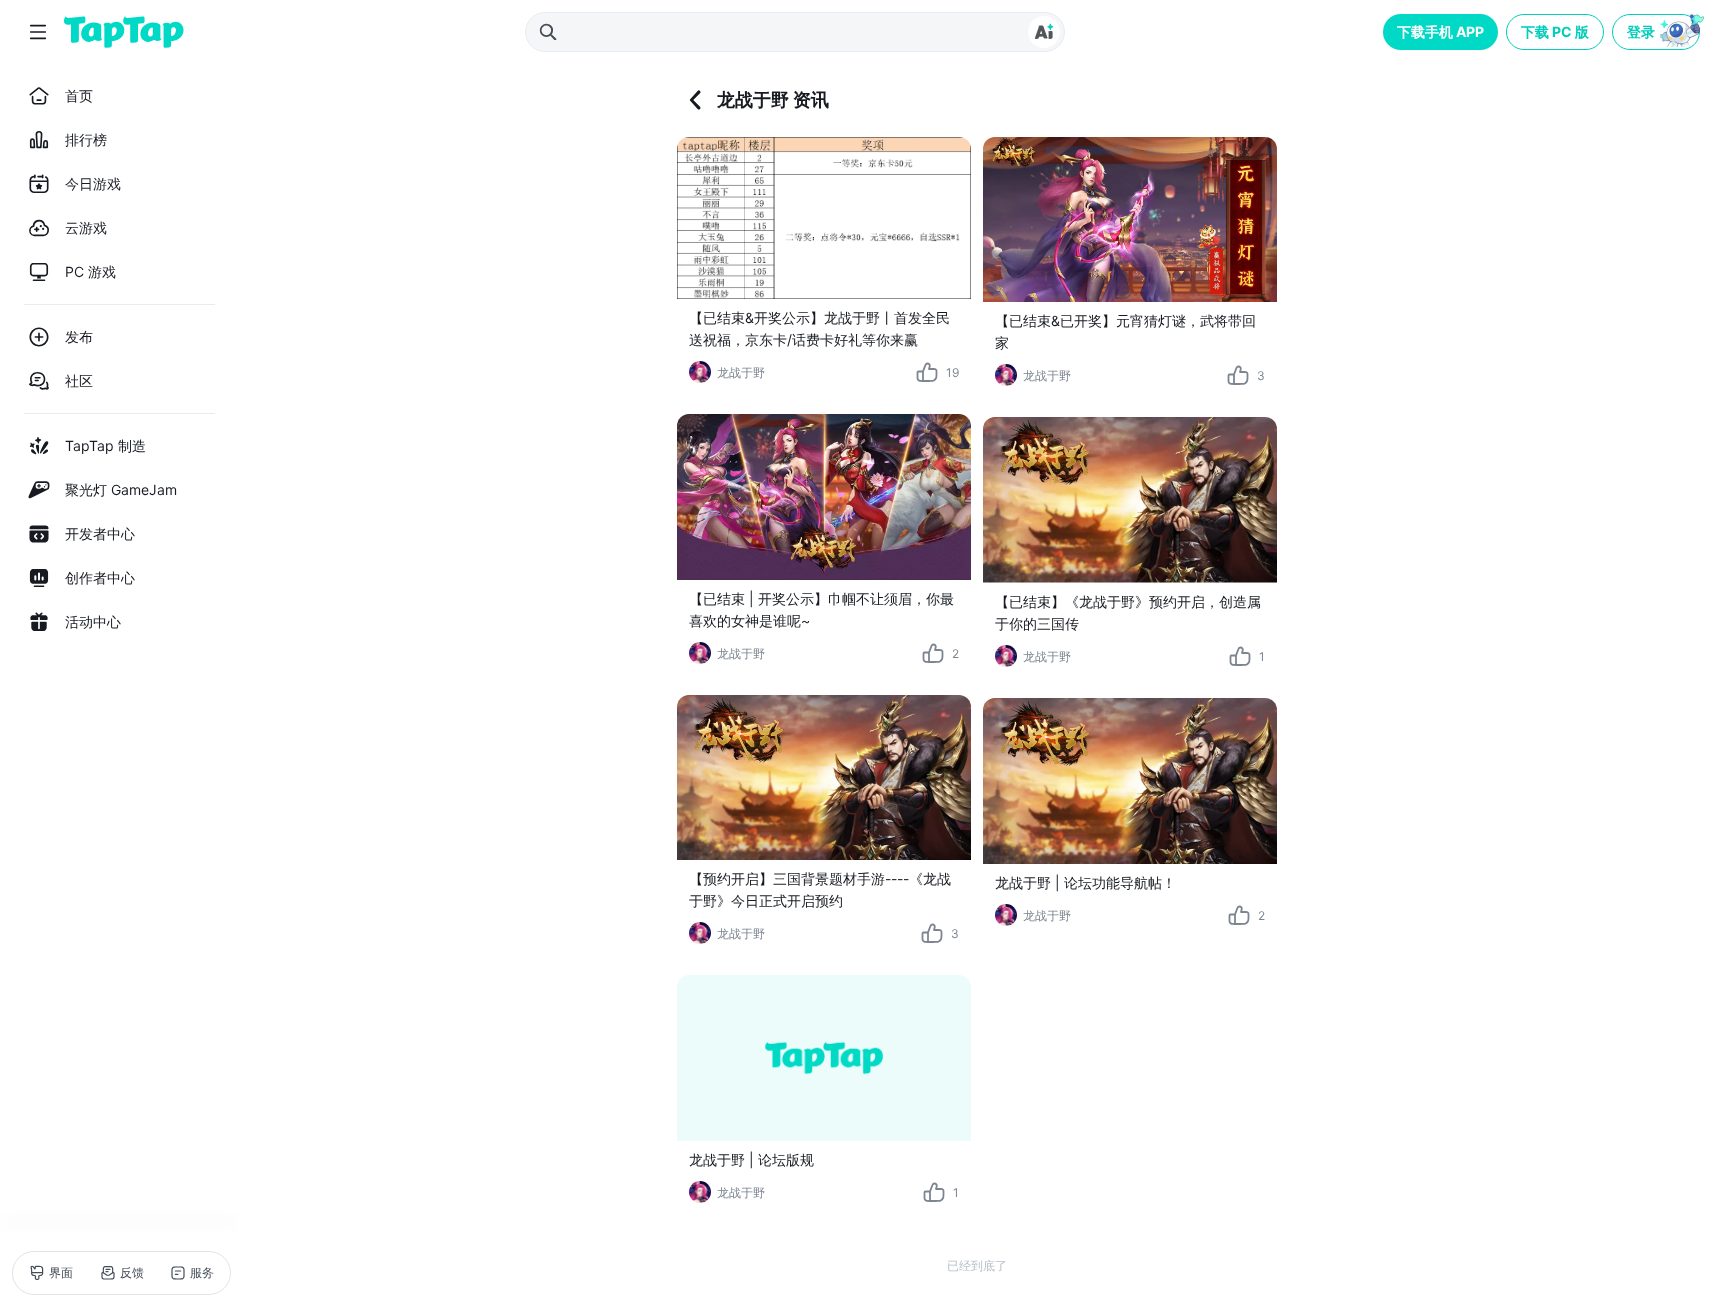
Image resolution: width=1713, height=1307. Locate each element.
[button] (1658, 32)
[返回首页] (124, 32)
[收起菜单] (38, 32)
